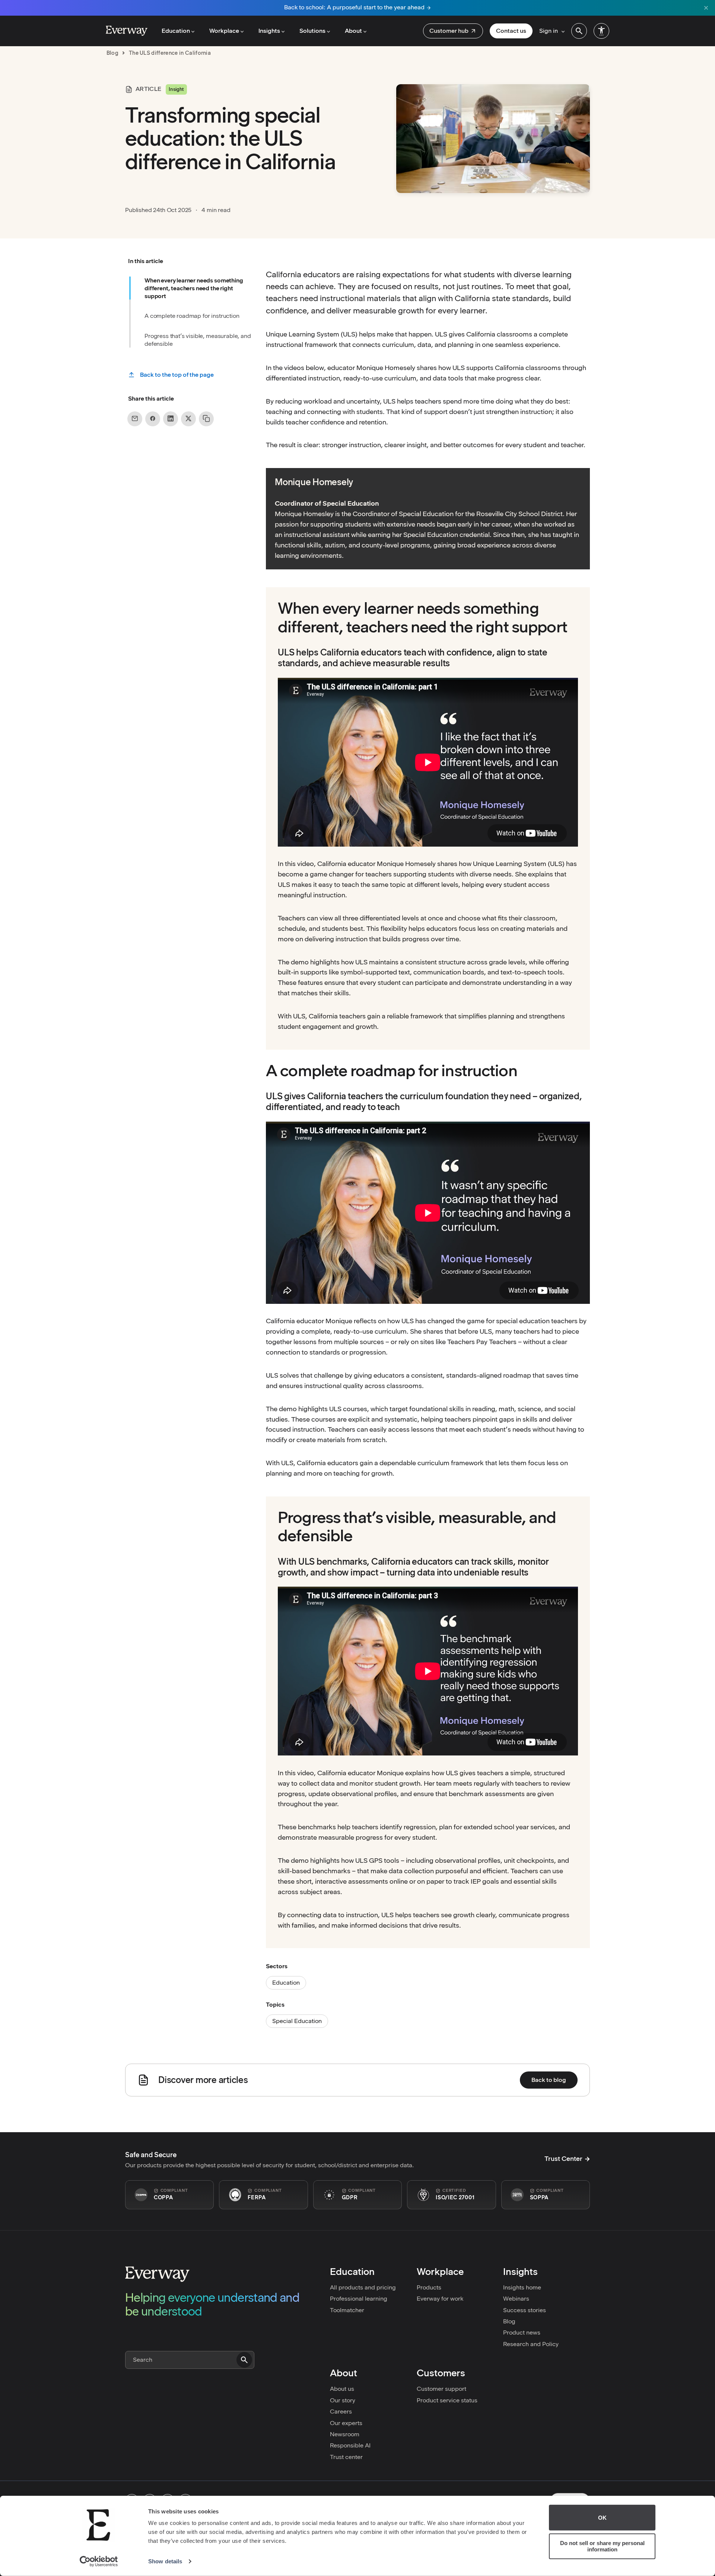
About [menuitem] (353, 31)
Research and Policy (531, 2344)
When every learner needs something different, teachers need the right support (194, 288)
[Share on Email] (135, 418)
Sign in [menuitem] (549, 31)
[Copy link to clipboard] (206, 418)
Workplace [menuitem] (224, 31)
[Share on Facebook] (153, 418)
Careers (341, 2411)
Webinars (516, 2299)
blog (112, 53)
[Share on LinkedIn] (171, 418)
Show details (165, 2561)
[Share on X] (188, 418)
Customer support (441, 2389)
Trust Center (563, 2159)
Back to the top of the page (177, 375)
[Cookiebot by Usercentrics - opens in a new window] (99, 2561)
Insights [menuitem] (269, 31)
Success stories (525, 2310)
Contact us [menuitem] (511, 31)
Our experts (346, 2423)
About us (342, 2389)
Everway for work (440, 2299)
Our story (343, 2400)
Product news (522, 2332)
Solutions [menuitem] (312, 31)
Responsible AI (350, 2445)
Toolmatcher (347, 2310)
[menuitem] (453, 31)
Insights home (522, 2287)
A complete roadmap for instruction (192, 316)
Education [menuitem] (176, 31)
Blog (509, 2321)
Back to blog (549, 2080)
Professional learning (359, 2299)
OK (602, 2518)
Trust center (346, 2457)
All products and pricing (363, 2287)
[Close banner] (706, 8)
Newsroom (345, 2434)
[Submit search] (244, 2360)
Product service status (447, 2400)
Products (429, 2287)
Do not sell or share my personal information (602, 2546)
